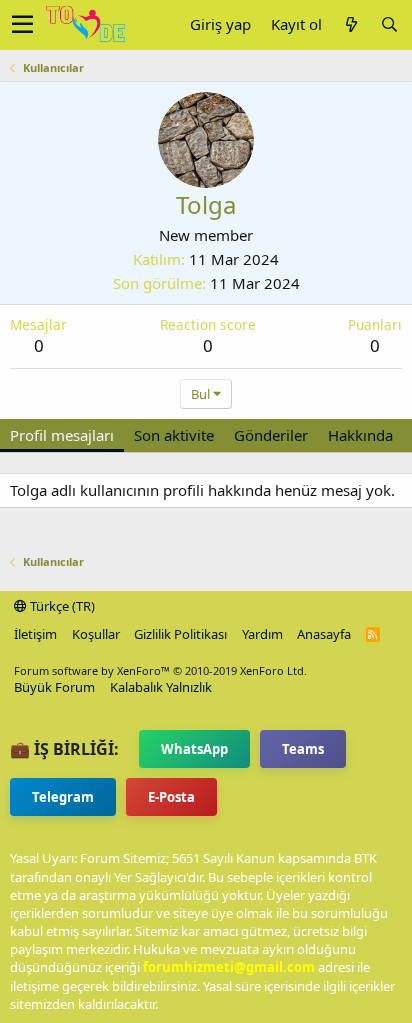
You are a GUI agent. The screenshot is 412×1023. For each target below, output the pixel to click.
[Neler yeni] (351, 24)
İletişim (35, 634)
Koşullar (96, 634)
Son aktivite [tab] (174, 435)
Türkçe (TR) (61, 606)
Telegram (63, 797)
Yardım (262, 634)
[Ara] (389, 24)
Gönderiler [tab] (271, 435)
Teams (303, 749)
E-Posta (171, 797)
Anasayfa (324, 634)
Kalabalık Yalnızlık (161, 687)
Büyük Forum (54, 687)
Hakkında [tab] (360, 435)
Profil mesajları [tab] (62, 435)
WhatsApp (194, 749)
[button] (22, 25)
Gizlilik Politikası (180, 634)
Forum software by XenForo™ (160, 670)
